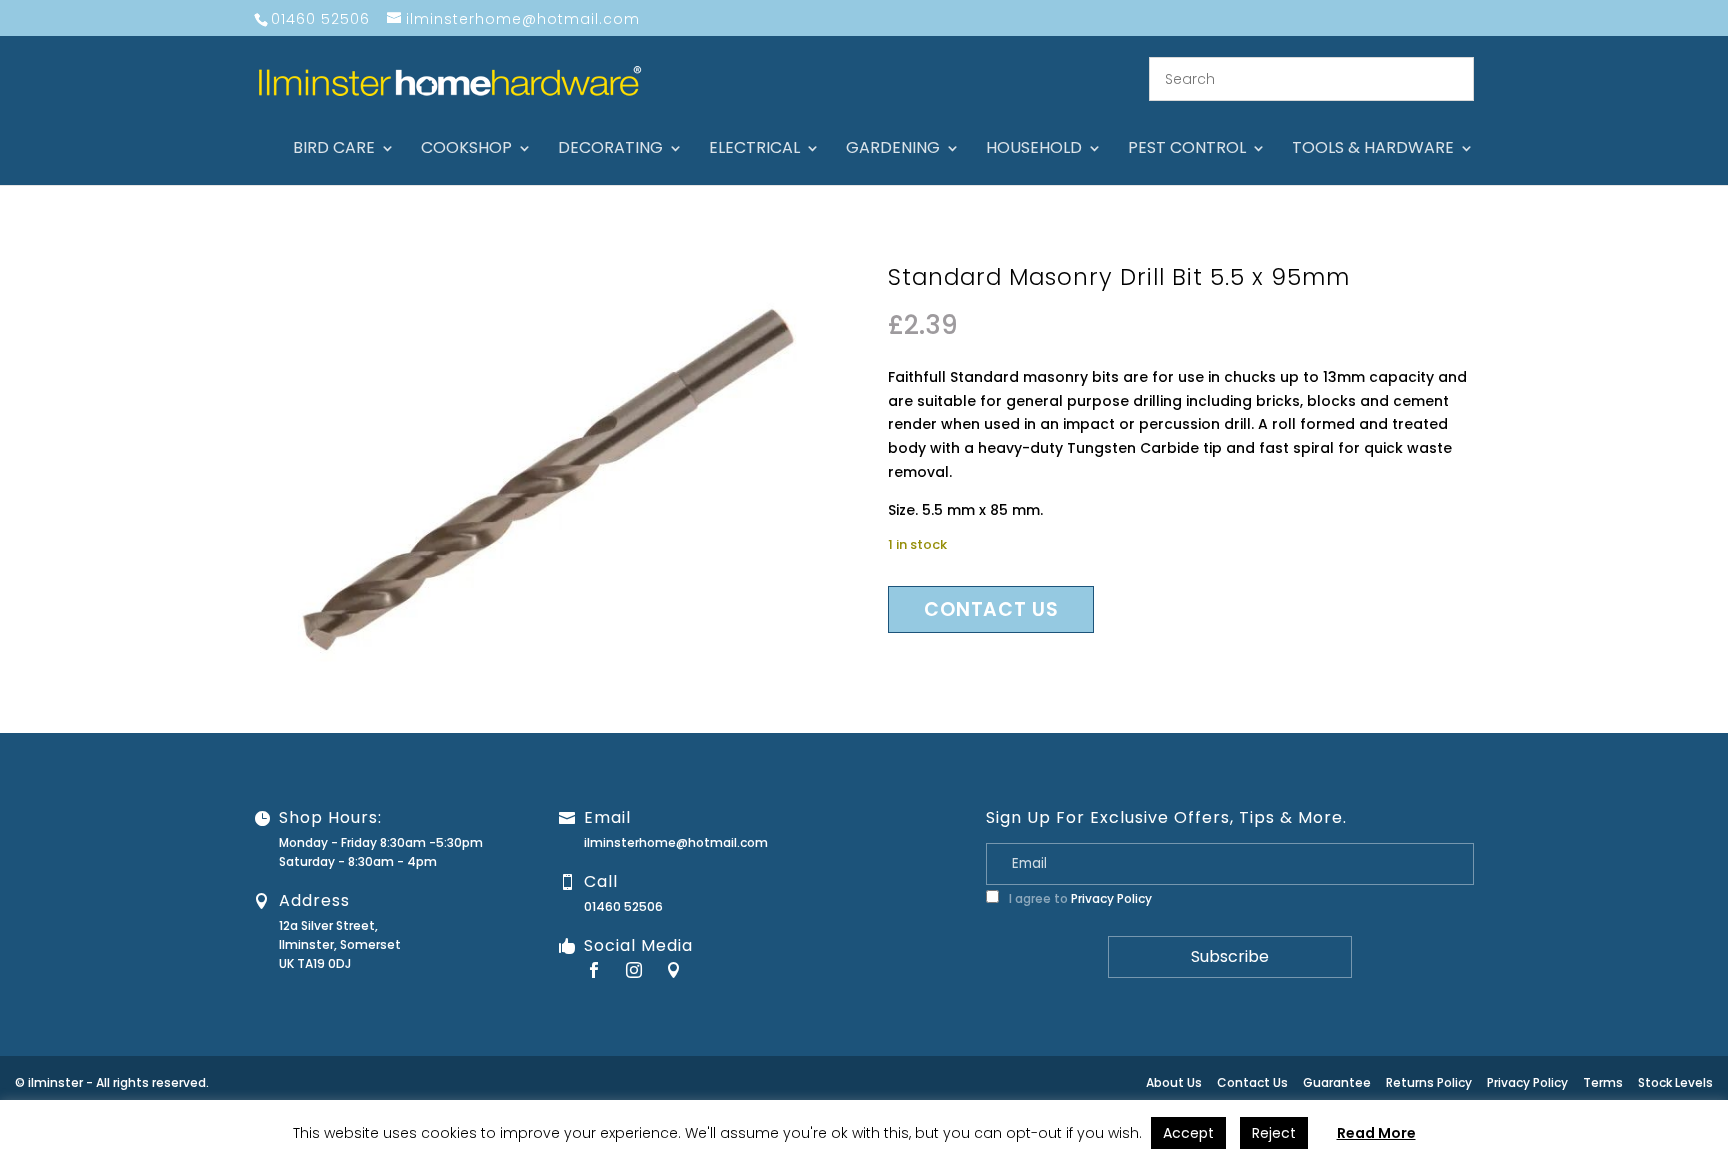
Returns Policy (1429, 1082)
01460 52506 (623, 906)
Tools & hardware (1373, 150)
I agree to (1079, 898)
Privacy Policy (1111, 898)
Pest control (1187, 150)
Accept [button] (1188, 1133)
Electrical (754, 150)
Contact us (991, 609)
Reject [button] (1274, 1133)
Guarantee (1337, 1082)
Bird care (334, 150)
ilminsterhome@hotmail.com (676, 842)
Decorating (610, 150)
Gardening (893, 150)
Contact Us (1252, 1082)
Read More (1376, 1133)
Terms (1603, 1082)
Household (1034, 150)
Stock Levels (1675, 1082)
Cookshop (466, 150)
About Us (1174, 1082)
